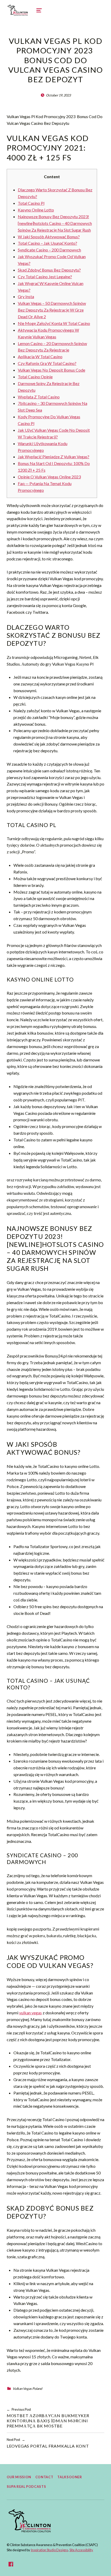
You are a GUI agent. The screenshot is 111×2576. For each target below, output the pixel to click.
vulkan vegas (30, 2013)
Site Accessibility (81, 2550)
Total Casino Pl (31, 203)
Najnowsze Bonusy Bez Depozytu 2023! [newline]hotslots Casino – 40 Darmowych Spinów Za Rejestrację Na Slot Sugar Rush (55, 223)
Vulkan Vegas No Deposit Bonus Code (51, 370)
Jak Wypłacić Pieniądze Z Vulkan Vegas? (54, 457)
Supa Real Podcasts (26, 2487)
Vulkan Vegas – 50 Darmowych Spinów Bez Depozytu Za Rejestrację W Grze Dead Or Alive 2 (52, 310)
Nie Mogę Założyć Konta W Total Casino (54, 323)
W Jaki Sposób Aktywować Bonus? (49, 237)
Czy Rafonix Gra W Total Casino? (47, 363)
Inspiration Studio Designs (49, 2550)
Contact (44, 2477)
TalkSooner (70, 2477)
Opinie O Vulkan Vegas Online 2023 (49, 477)
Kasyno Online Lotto (36, 210)
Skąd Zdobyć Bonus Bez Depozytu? (49, 270)
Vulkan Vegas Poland (27, 2389)
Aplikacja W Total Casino (40, 357)
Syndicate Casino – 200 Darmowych (49, 250)
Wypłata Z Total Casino (39, 397)
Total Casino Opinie (35, 377)
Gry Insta (26, 296)
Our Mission (19, 2477)
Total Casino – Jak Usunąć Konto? (47, 243)
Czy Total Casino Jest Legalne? (45, 277)
